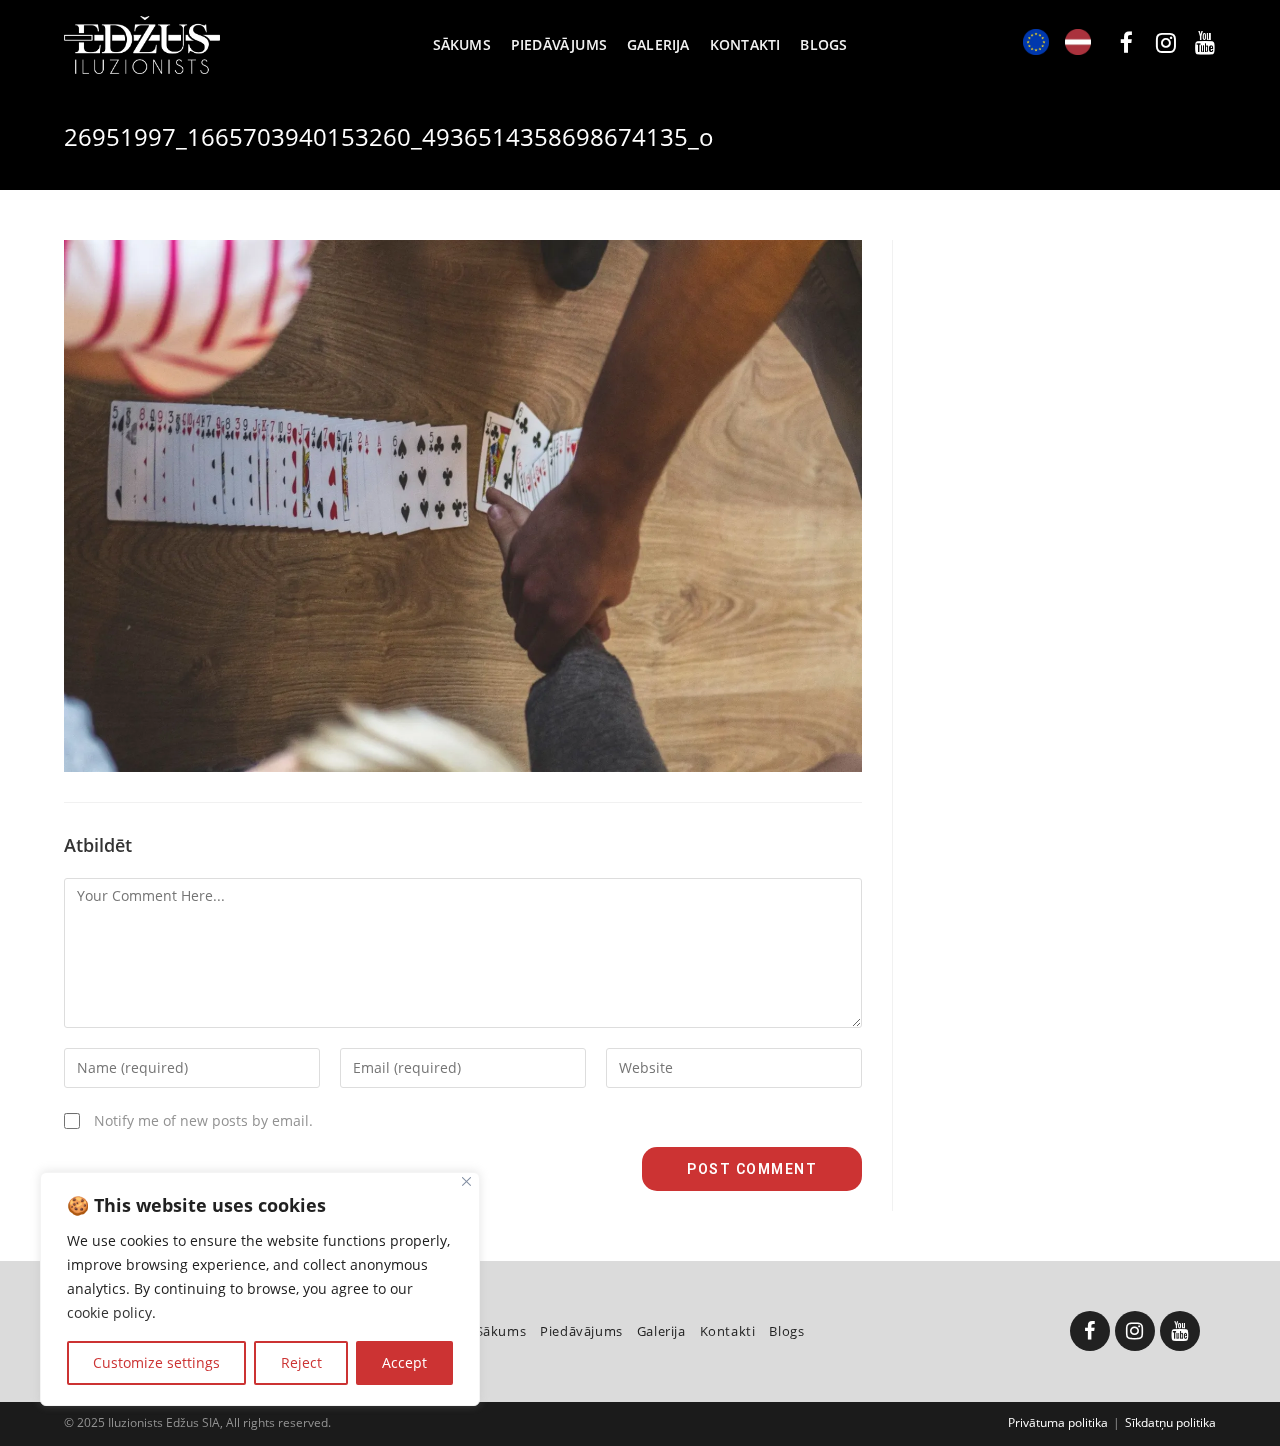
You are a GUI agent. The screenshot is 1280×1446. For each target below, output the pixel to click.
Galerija (661, 1331)
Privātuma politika (1058, 1422)
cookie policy (109, 1312)
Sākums (501, 1331)
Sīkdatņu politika (1170, 1422)
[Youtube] (1180, 1331)
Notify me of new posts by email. (203, 1120)
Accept (404, 1362)
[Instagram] (1135, 1331)
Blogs (786, 1331)
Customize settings (156, 1362)
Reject (301, 1362)
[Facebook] (1090, 1331)
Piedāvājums (581, 1331)
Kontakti (728, 1331)
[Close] (466, 1181)
